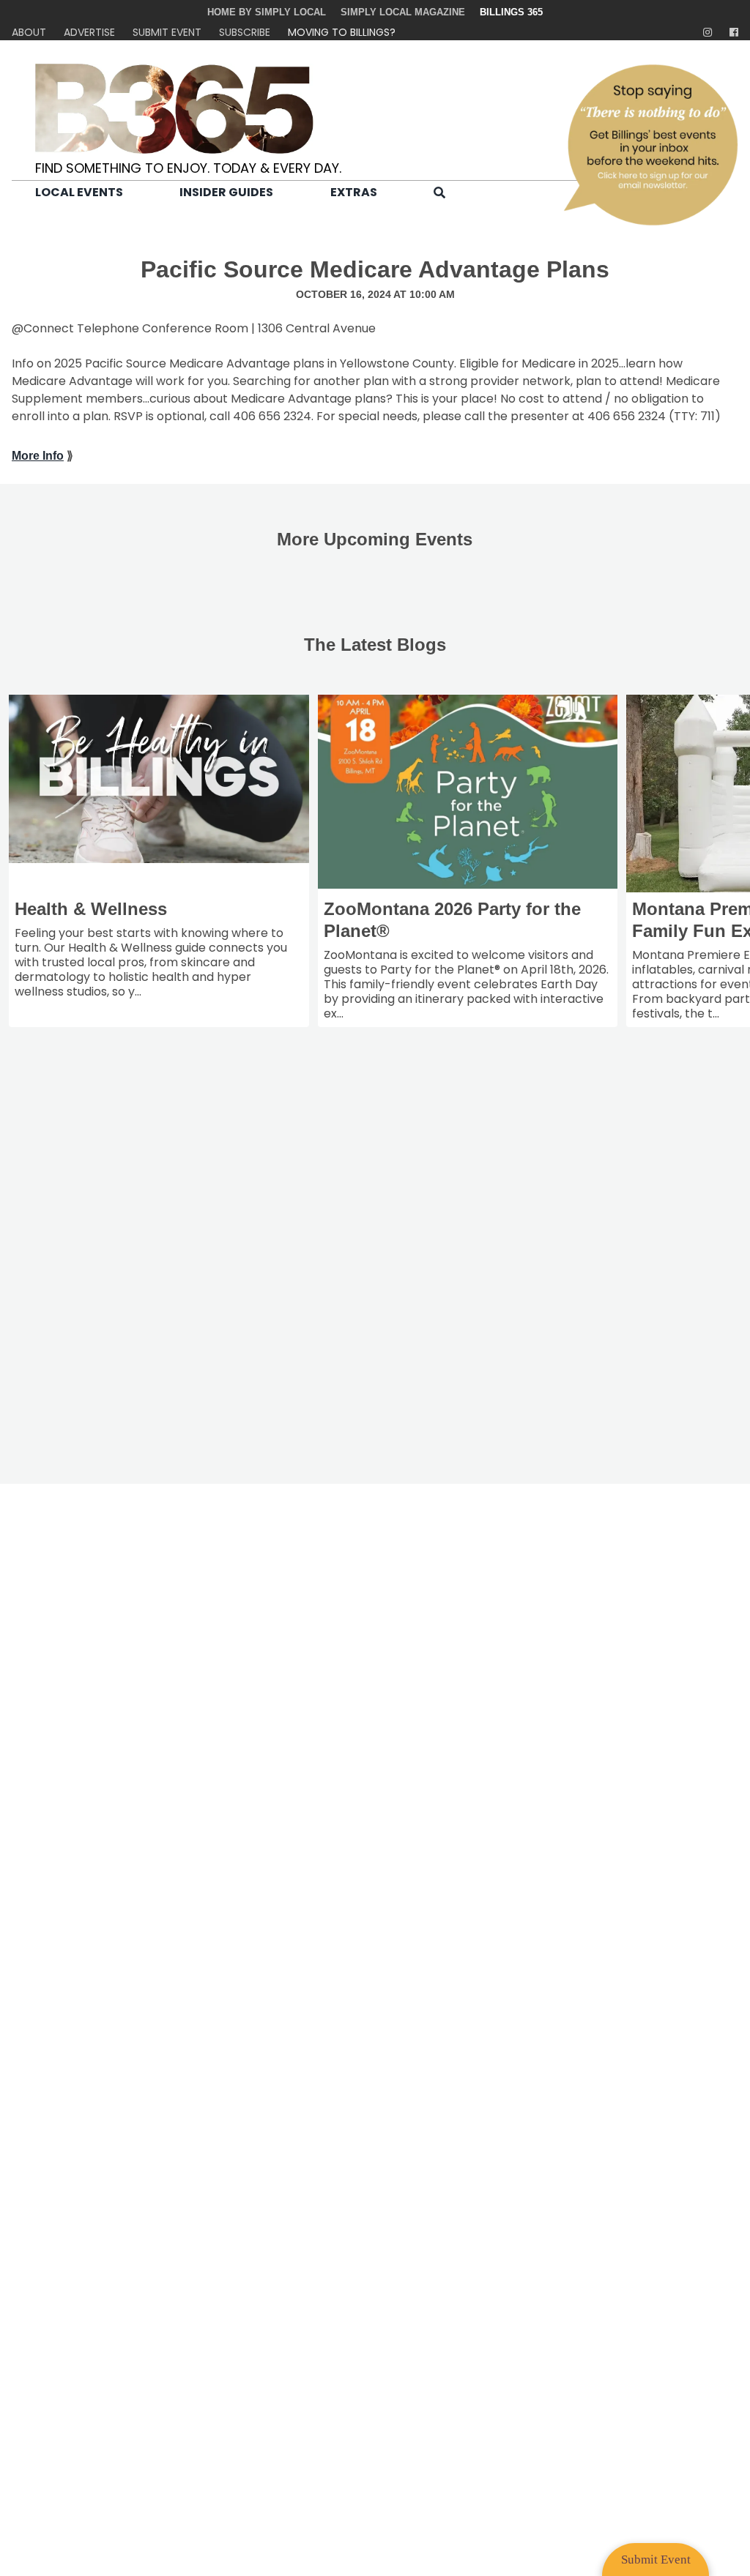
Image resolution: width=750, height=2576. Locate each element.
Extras (354, 192)
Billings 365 (511, 12)
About (29, 32)
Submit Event (167, 32)
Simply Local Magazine (403, 12)
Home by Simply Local (267, 12)
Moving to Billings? (342, 32)
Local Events (79, 192)
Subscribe (245, 32)
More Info (38, 456)
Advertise (89, 32)
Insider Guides (226, 192)
